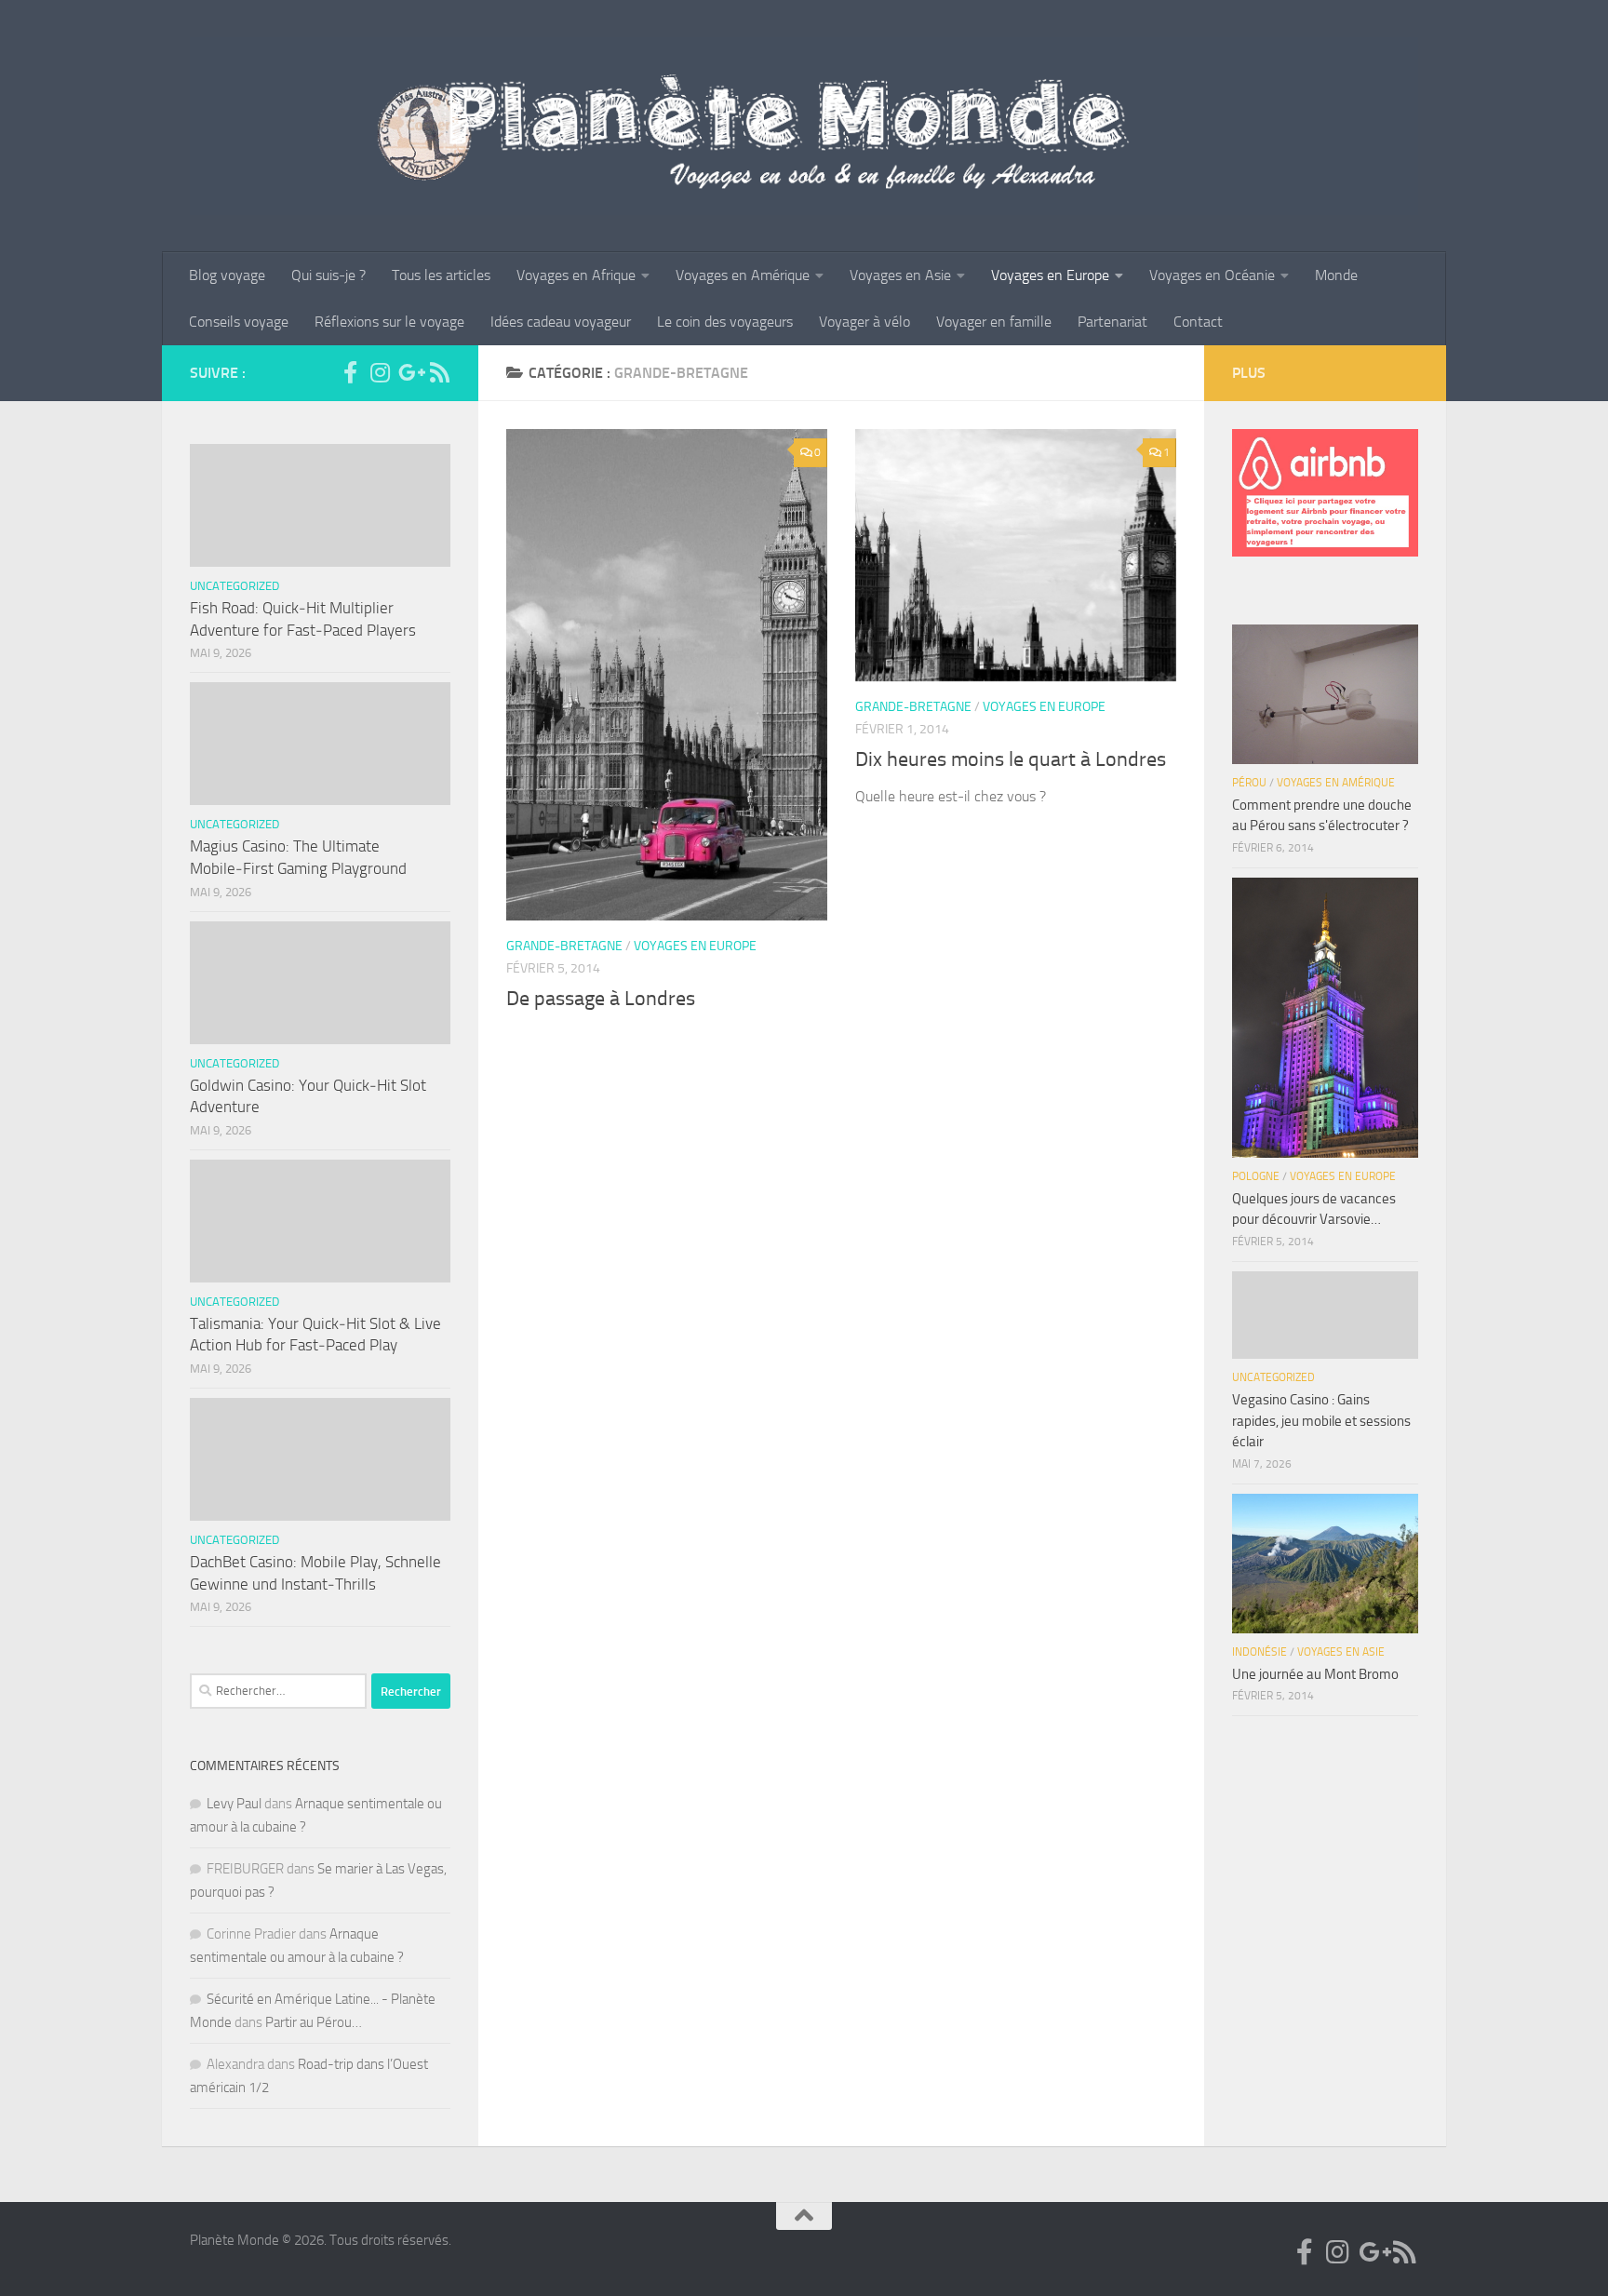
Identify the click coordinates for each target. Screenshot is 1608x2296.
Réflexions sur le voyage (389, 322)
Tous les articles (441, 275)
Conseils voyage (239, 322)
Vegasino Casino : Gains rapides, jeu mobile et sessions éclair (1321, 1421)
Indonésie (1260, 1652)
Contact (1198, 322)
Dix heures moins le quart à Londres (1011, 759)
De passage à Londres (601, 999)
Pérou (1249, 783)
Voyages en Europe (1050, 275)
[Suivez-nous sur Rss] (439, 372)
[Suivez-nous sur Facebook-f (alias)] (350, 372)
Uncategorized (234, 586)
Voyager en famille (994, 322)
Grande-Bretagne (564, 946)
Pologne (1256, 1176)
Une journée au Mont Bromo (1315, 1674)
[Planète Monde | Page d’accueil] (804, 126)
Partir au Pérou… (314, 2022)
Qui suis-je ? (328, 275)
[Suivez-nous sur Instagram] (380, 372)
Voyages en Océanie (1212, 275)
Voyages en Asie (900, 275)
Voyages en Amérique (743, 275)
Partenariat (1112, 322)
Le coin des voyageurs (725, 322)
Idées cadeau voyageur (561, 322)
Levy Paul (234, 1804)
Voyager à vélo (864, 322)
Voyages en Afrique (576, 275)
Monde (1336, 275)
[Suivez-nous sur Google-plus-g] (409, 372)
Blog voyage (227, 275)
